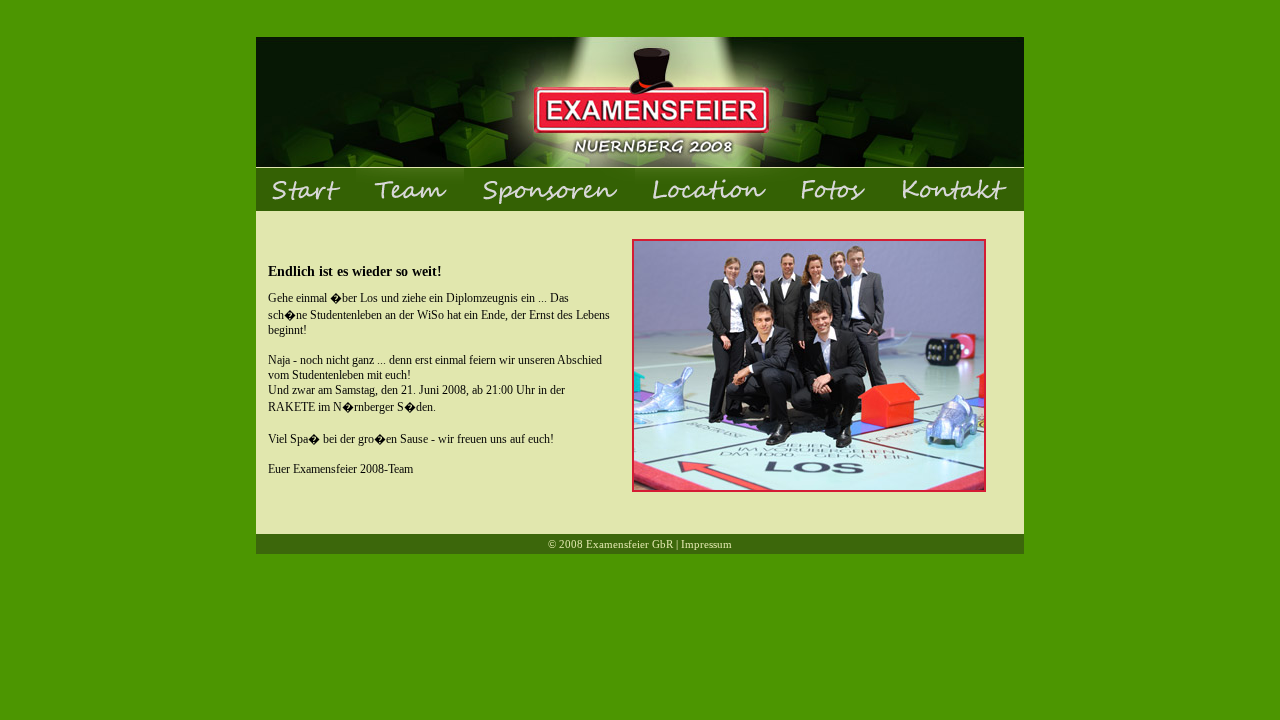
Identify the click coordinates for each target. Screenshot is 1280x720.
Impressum (706, 544)
